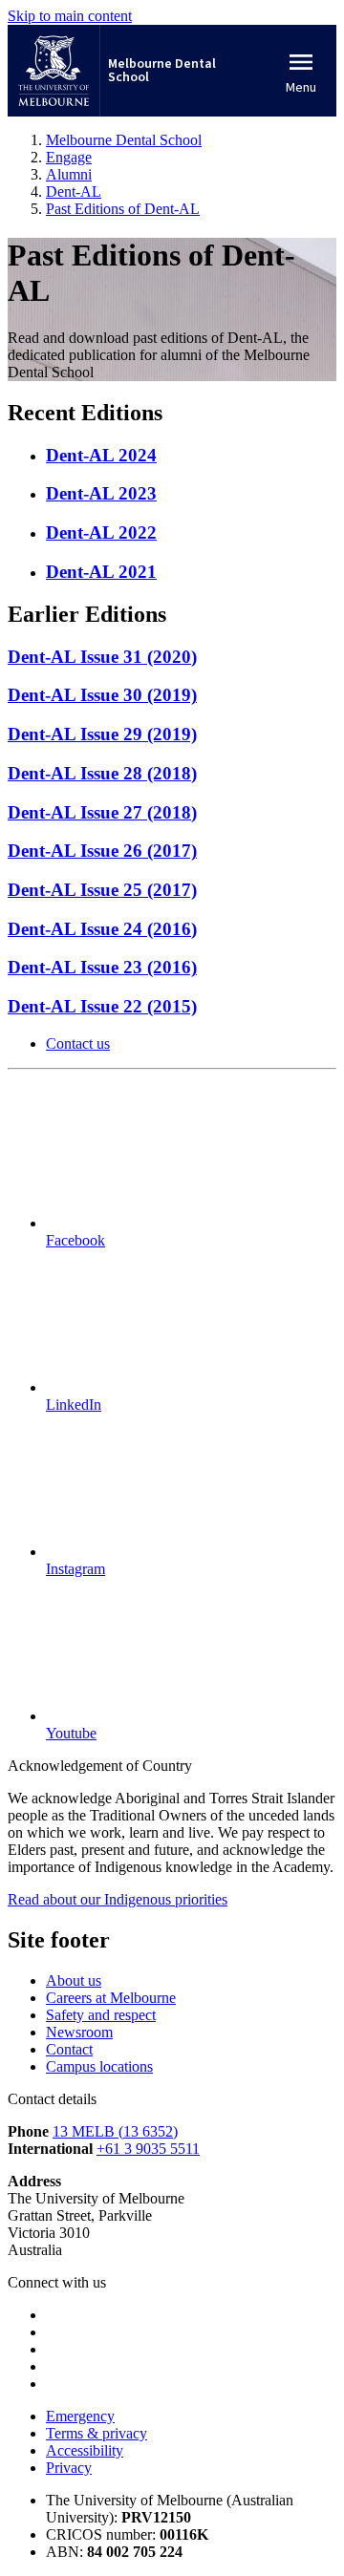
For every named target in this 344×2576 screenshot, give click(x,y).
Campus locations (99, 2066)
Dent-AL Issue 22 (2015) (102, 1006)
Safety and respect (101, 2015)
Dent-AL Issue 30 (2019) (102, 695)
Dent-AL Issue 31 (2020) (102, 657)
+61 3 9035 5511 (148, 2149)
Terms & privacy (97, 2433)
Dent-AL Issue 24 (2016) (102, 929)
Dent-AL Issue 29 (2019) (102, 734)
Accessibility (85, 2450)
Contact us (78, 1043)
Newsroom (79, 2032)
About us (74, 1980)
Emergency (80, 2416)
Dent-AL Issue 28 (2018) (102, 773)
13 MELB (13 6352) (115, 2131)
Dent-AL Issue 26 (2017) (102, 851)
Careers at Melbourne (111, 1998)
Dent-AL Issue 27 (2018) (102, 812)
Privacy (69, 2468)
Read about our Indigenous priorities (118, 1899)
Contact (69, 2049)
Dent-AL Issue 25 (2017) (102, 890)
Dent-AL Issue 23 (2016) (102, 967)
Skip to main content (70, 16)
